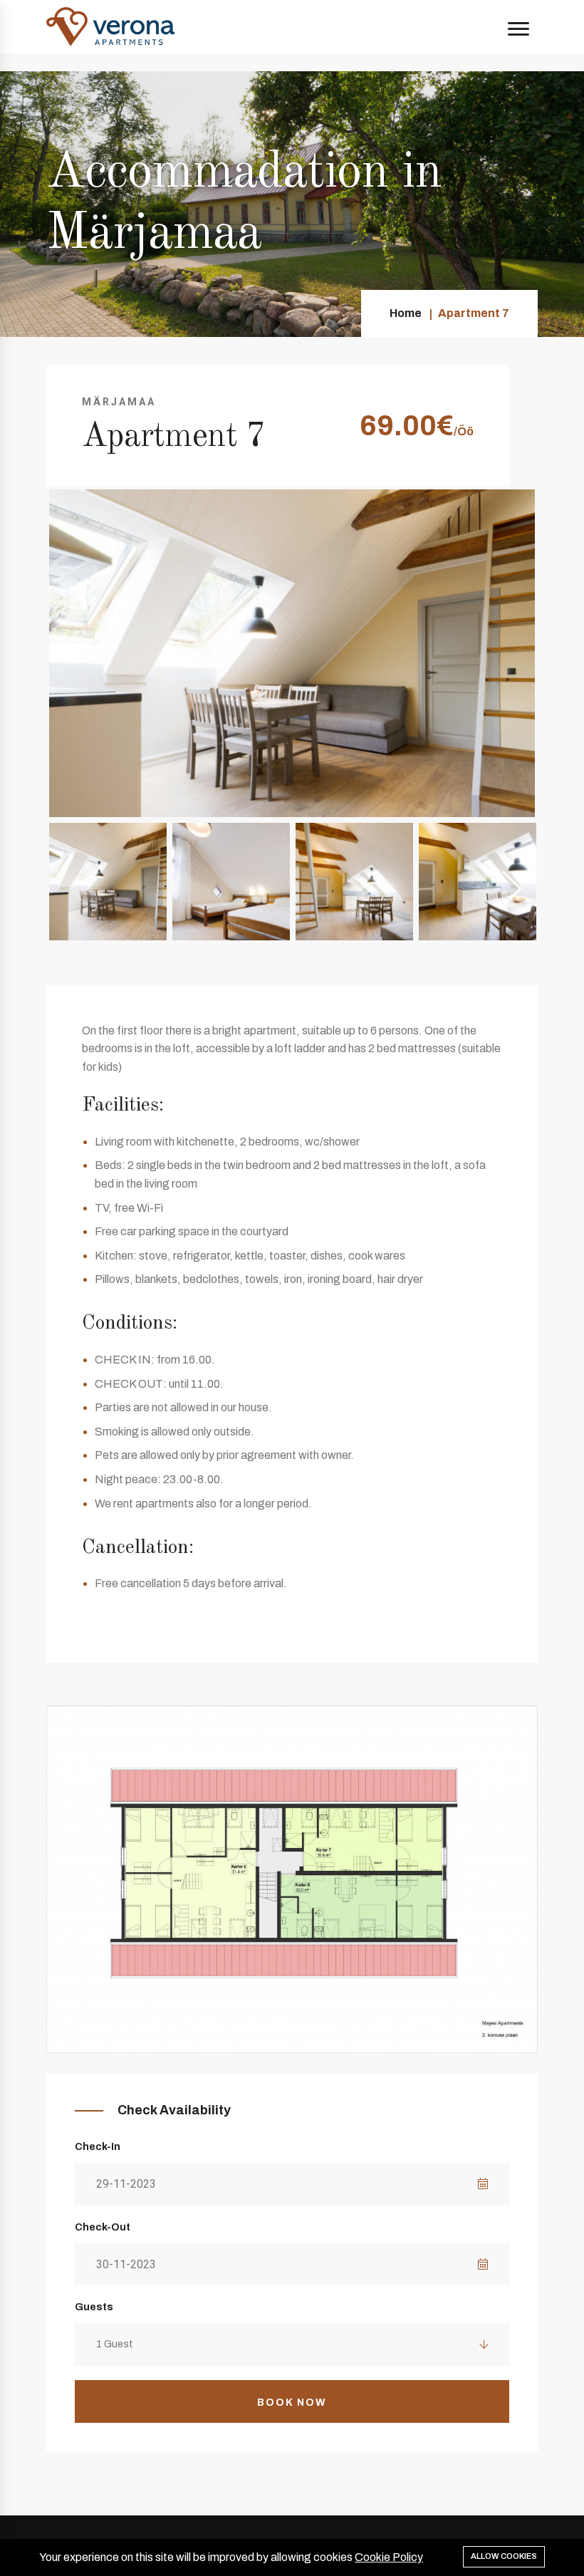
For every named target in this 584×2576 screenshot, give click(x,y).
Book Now (292, 2403)
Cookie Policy (389, 2557)
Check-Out (103, 2227)
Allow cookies (504, 2556)
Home (406, 313)
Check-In (98, 2147)
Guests (94, 2307)
